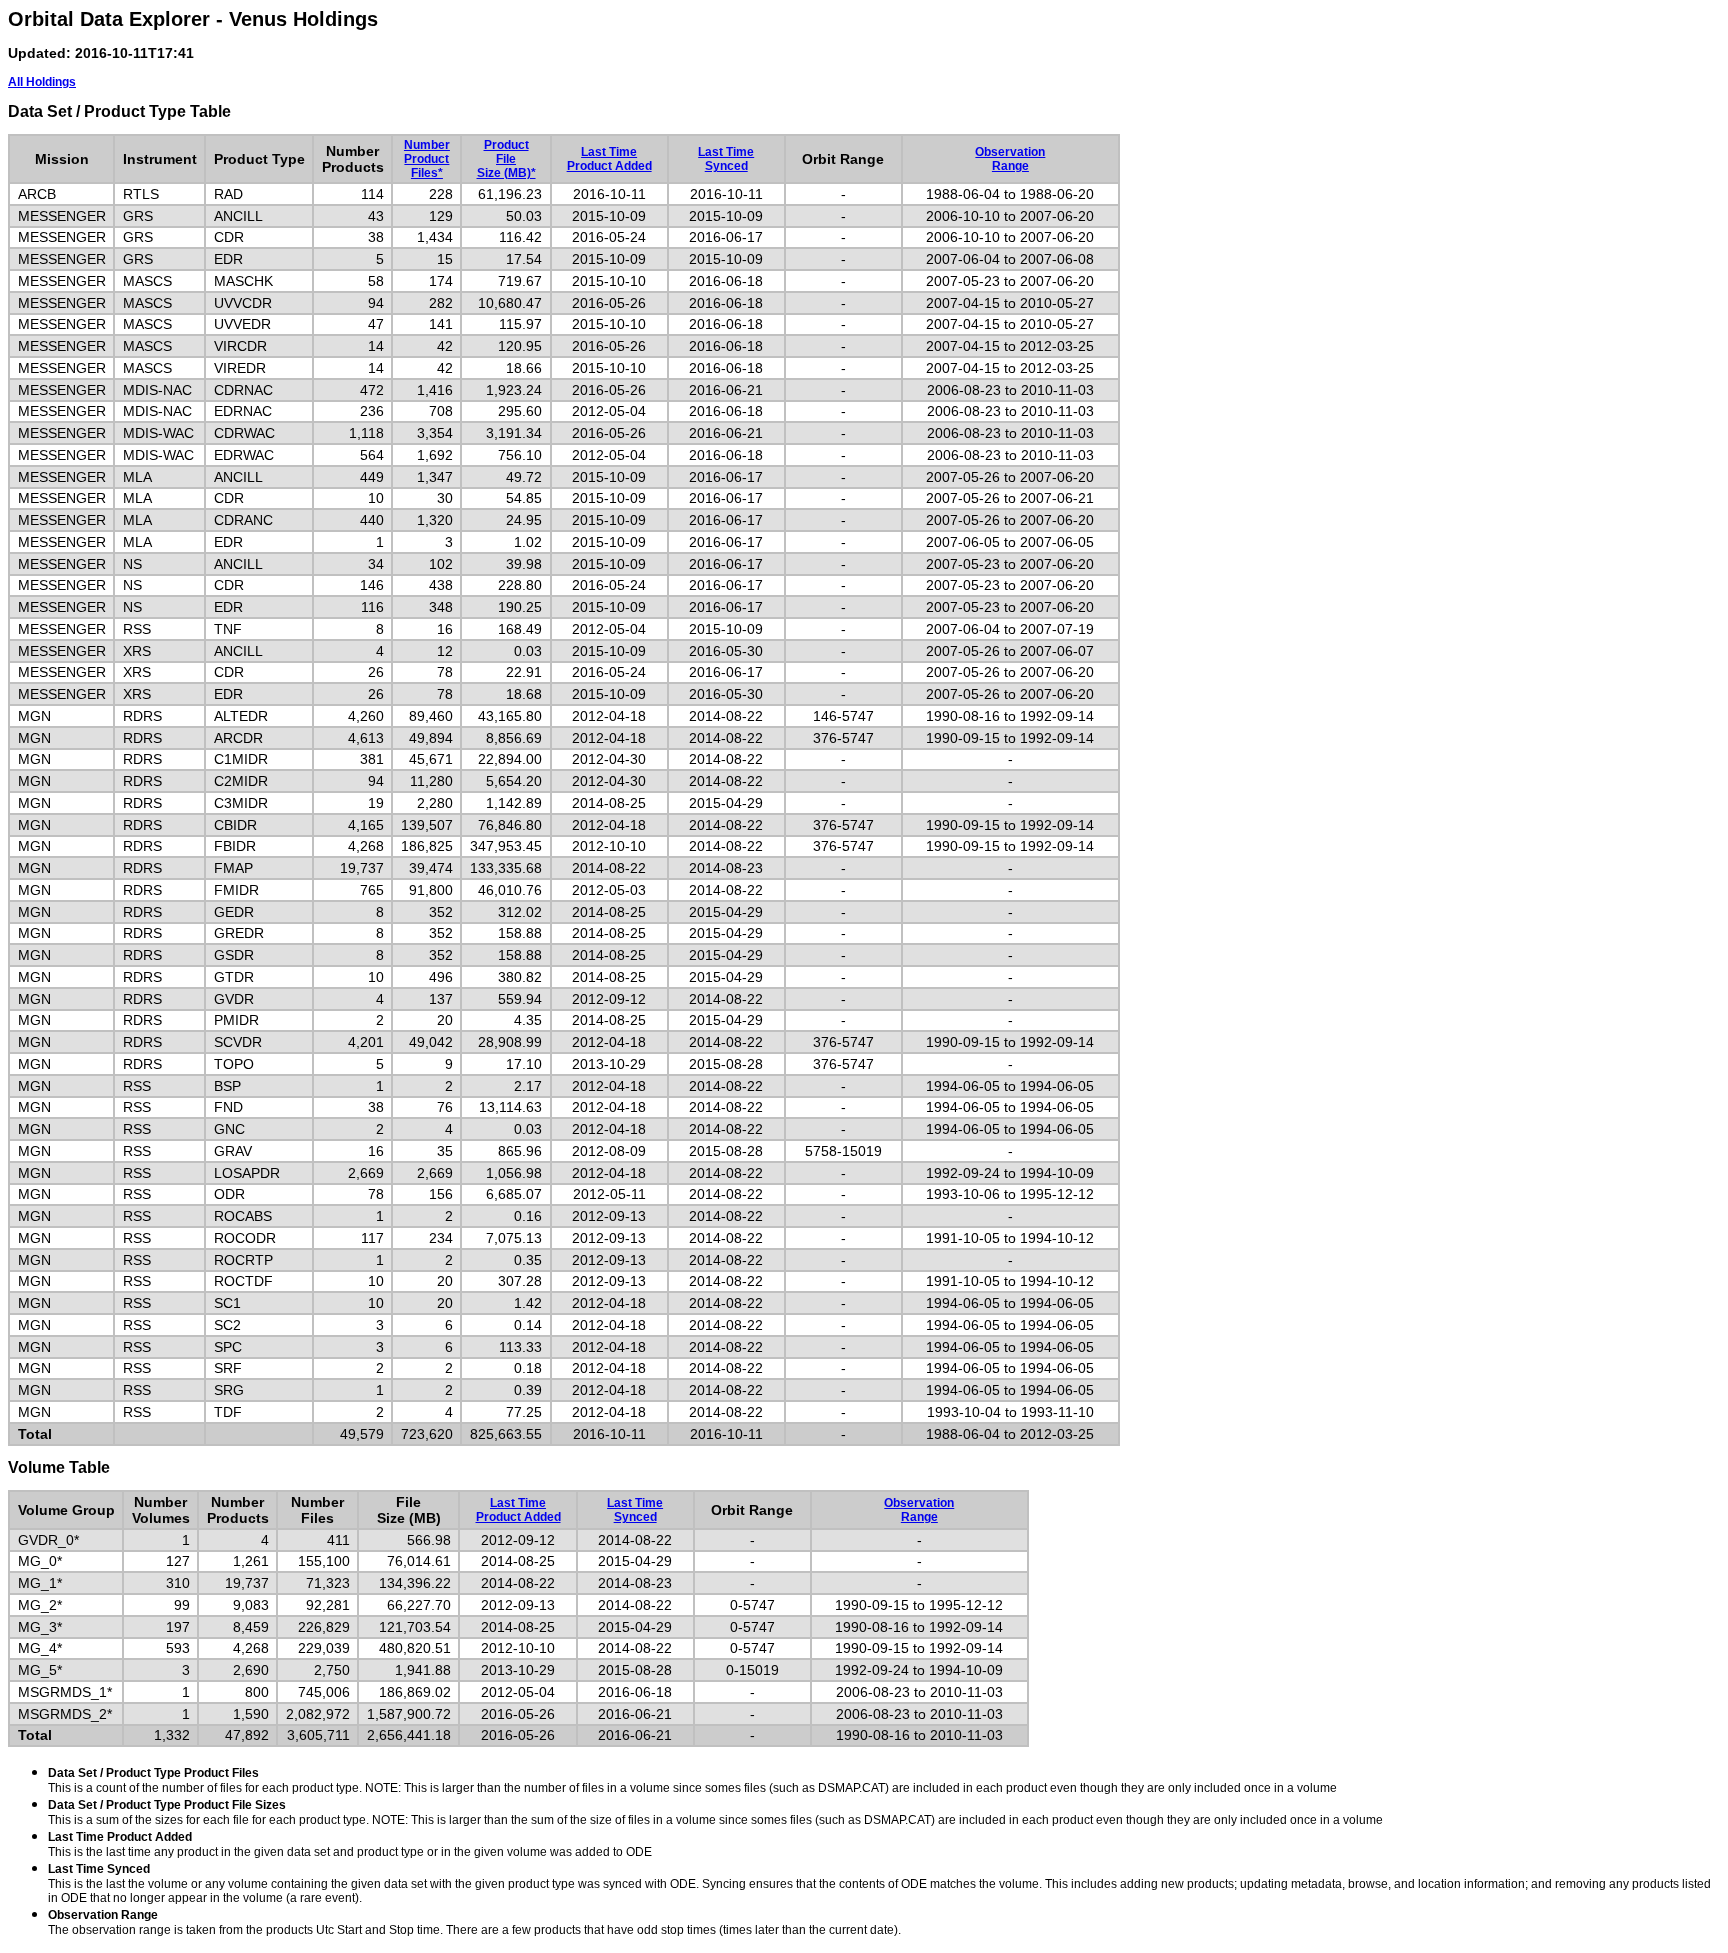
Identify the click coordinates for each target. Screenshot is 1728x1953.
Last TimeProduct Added (609, 159)
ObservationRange (1010, 159)
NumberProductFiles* (427, 159)
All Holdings (42, 82)
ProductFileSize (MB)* (506, 159)
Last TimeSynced (726, 159)
